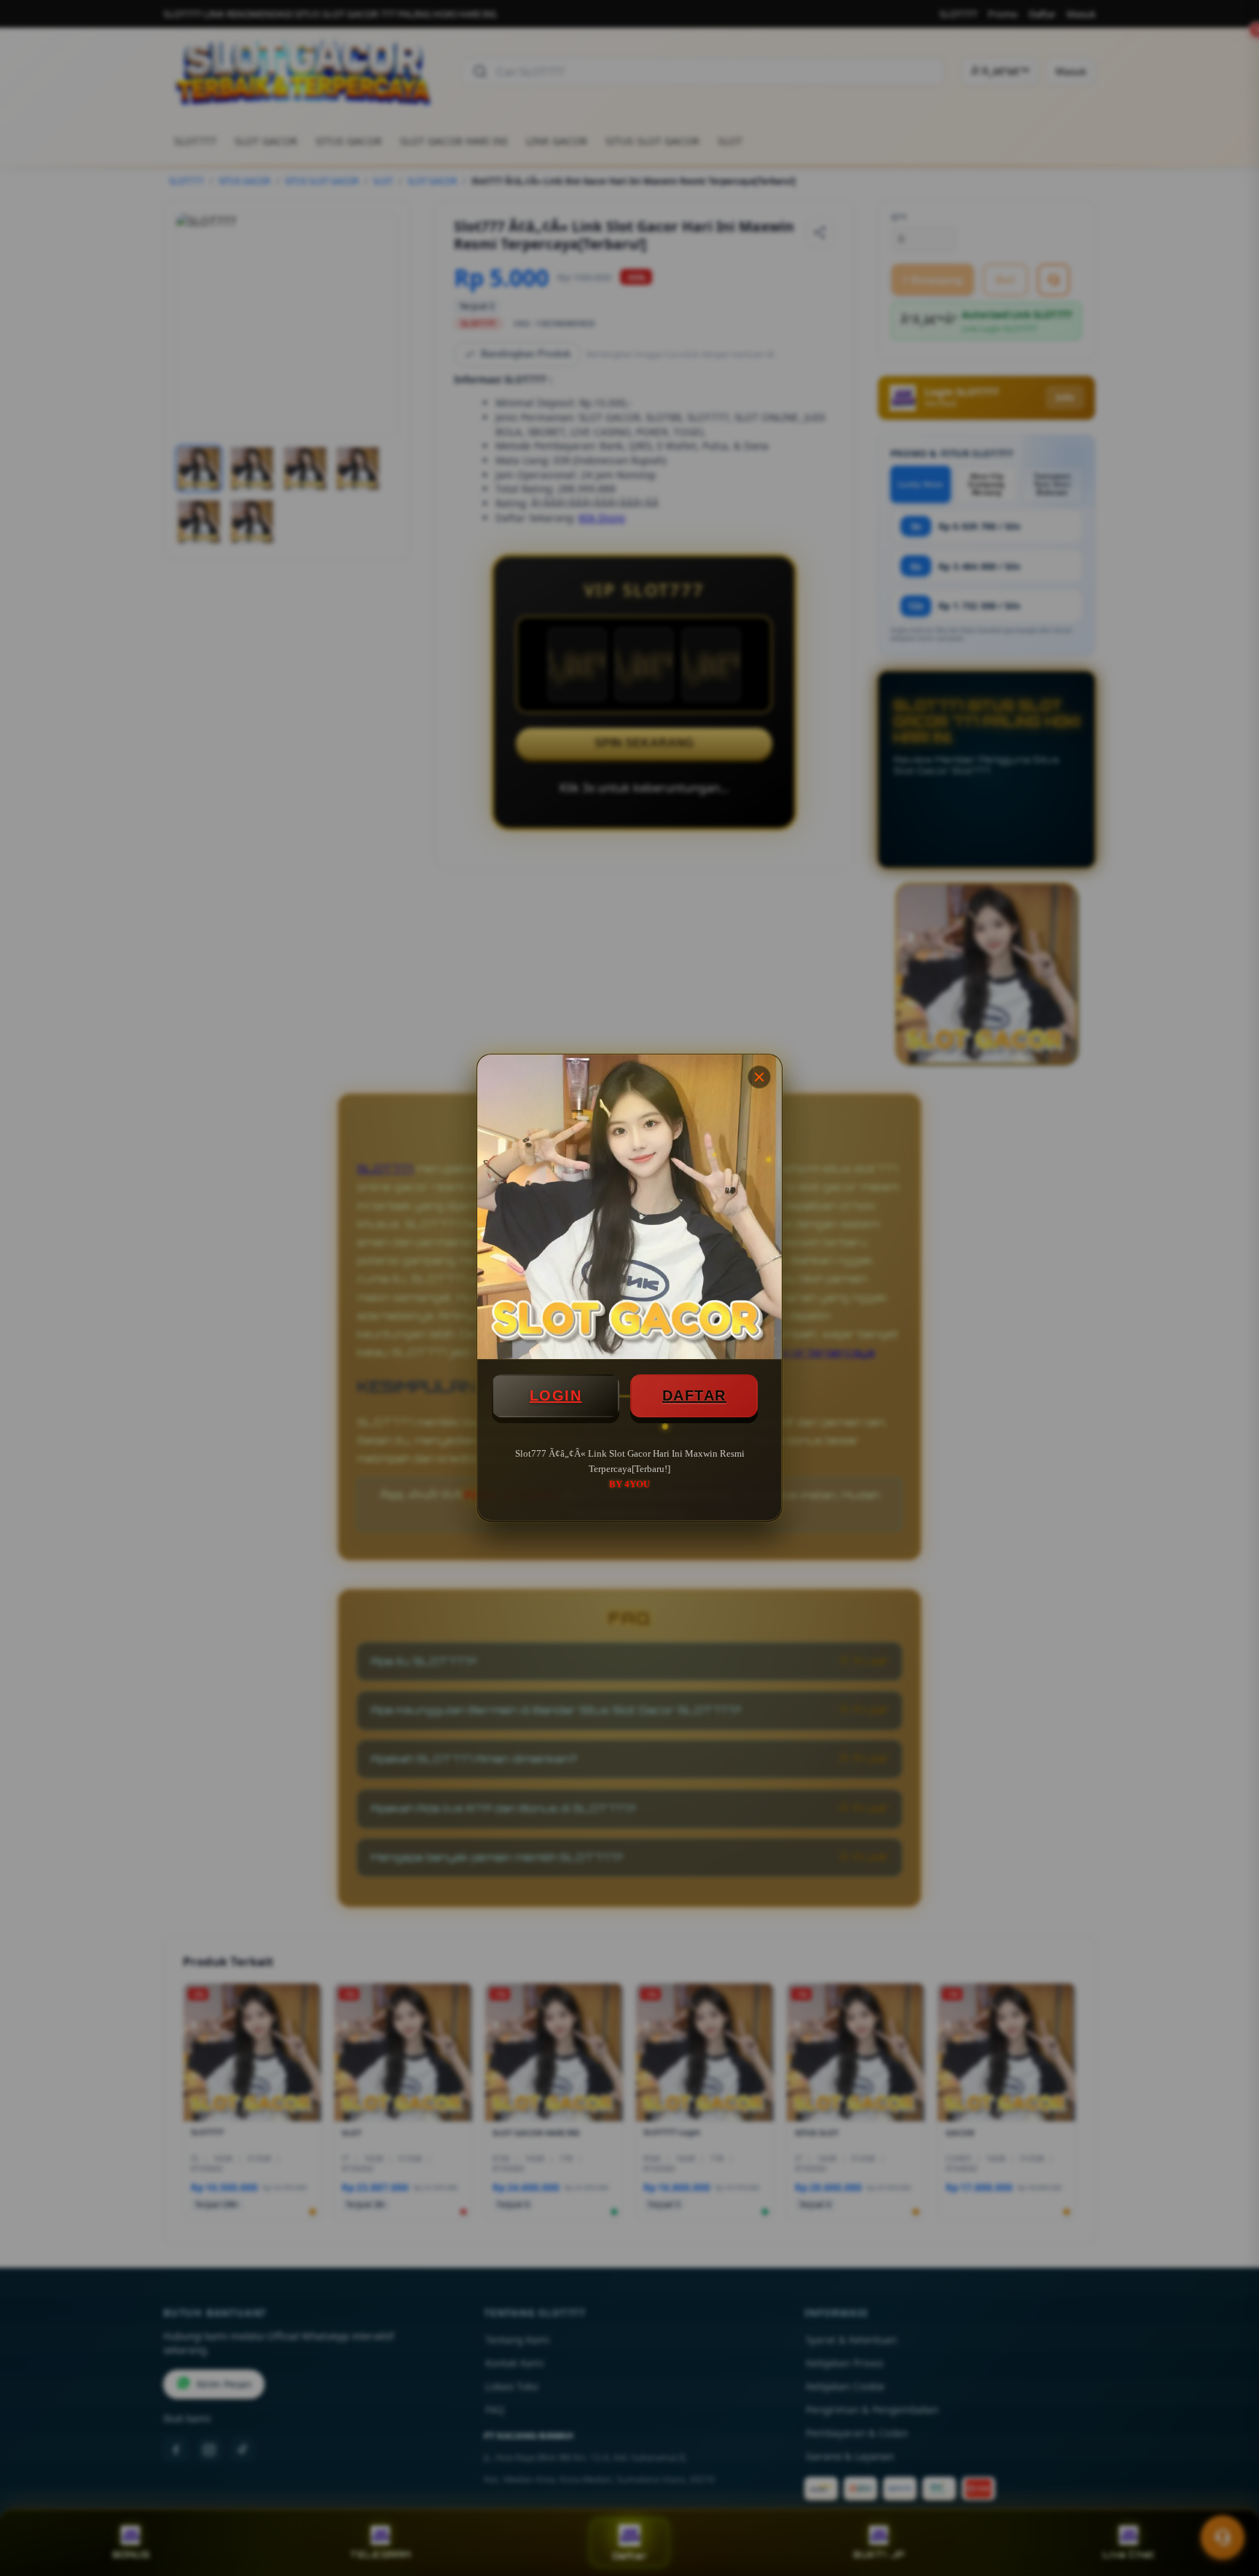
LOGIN (556, 1395)
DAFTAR (694, 1395)
